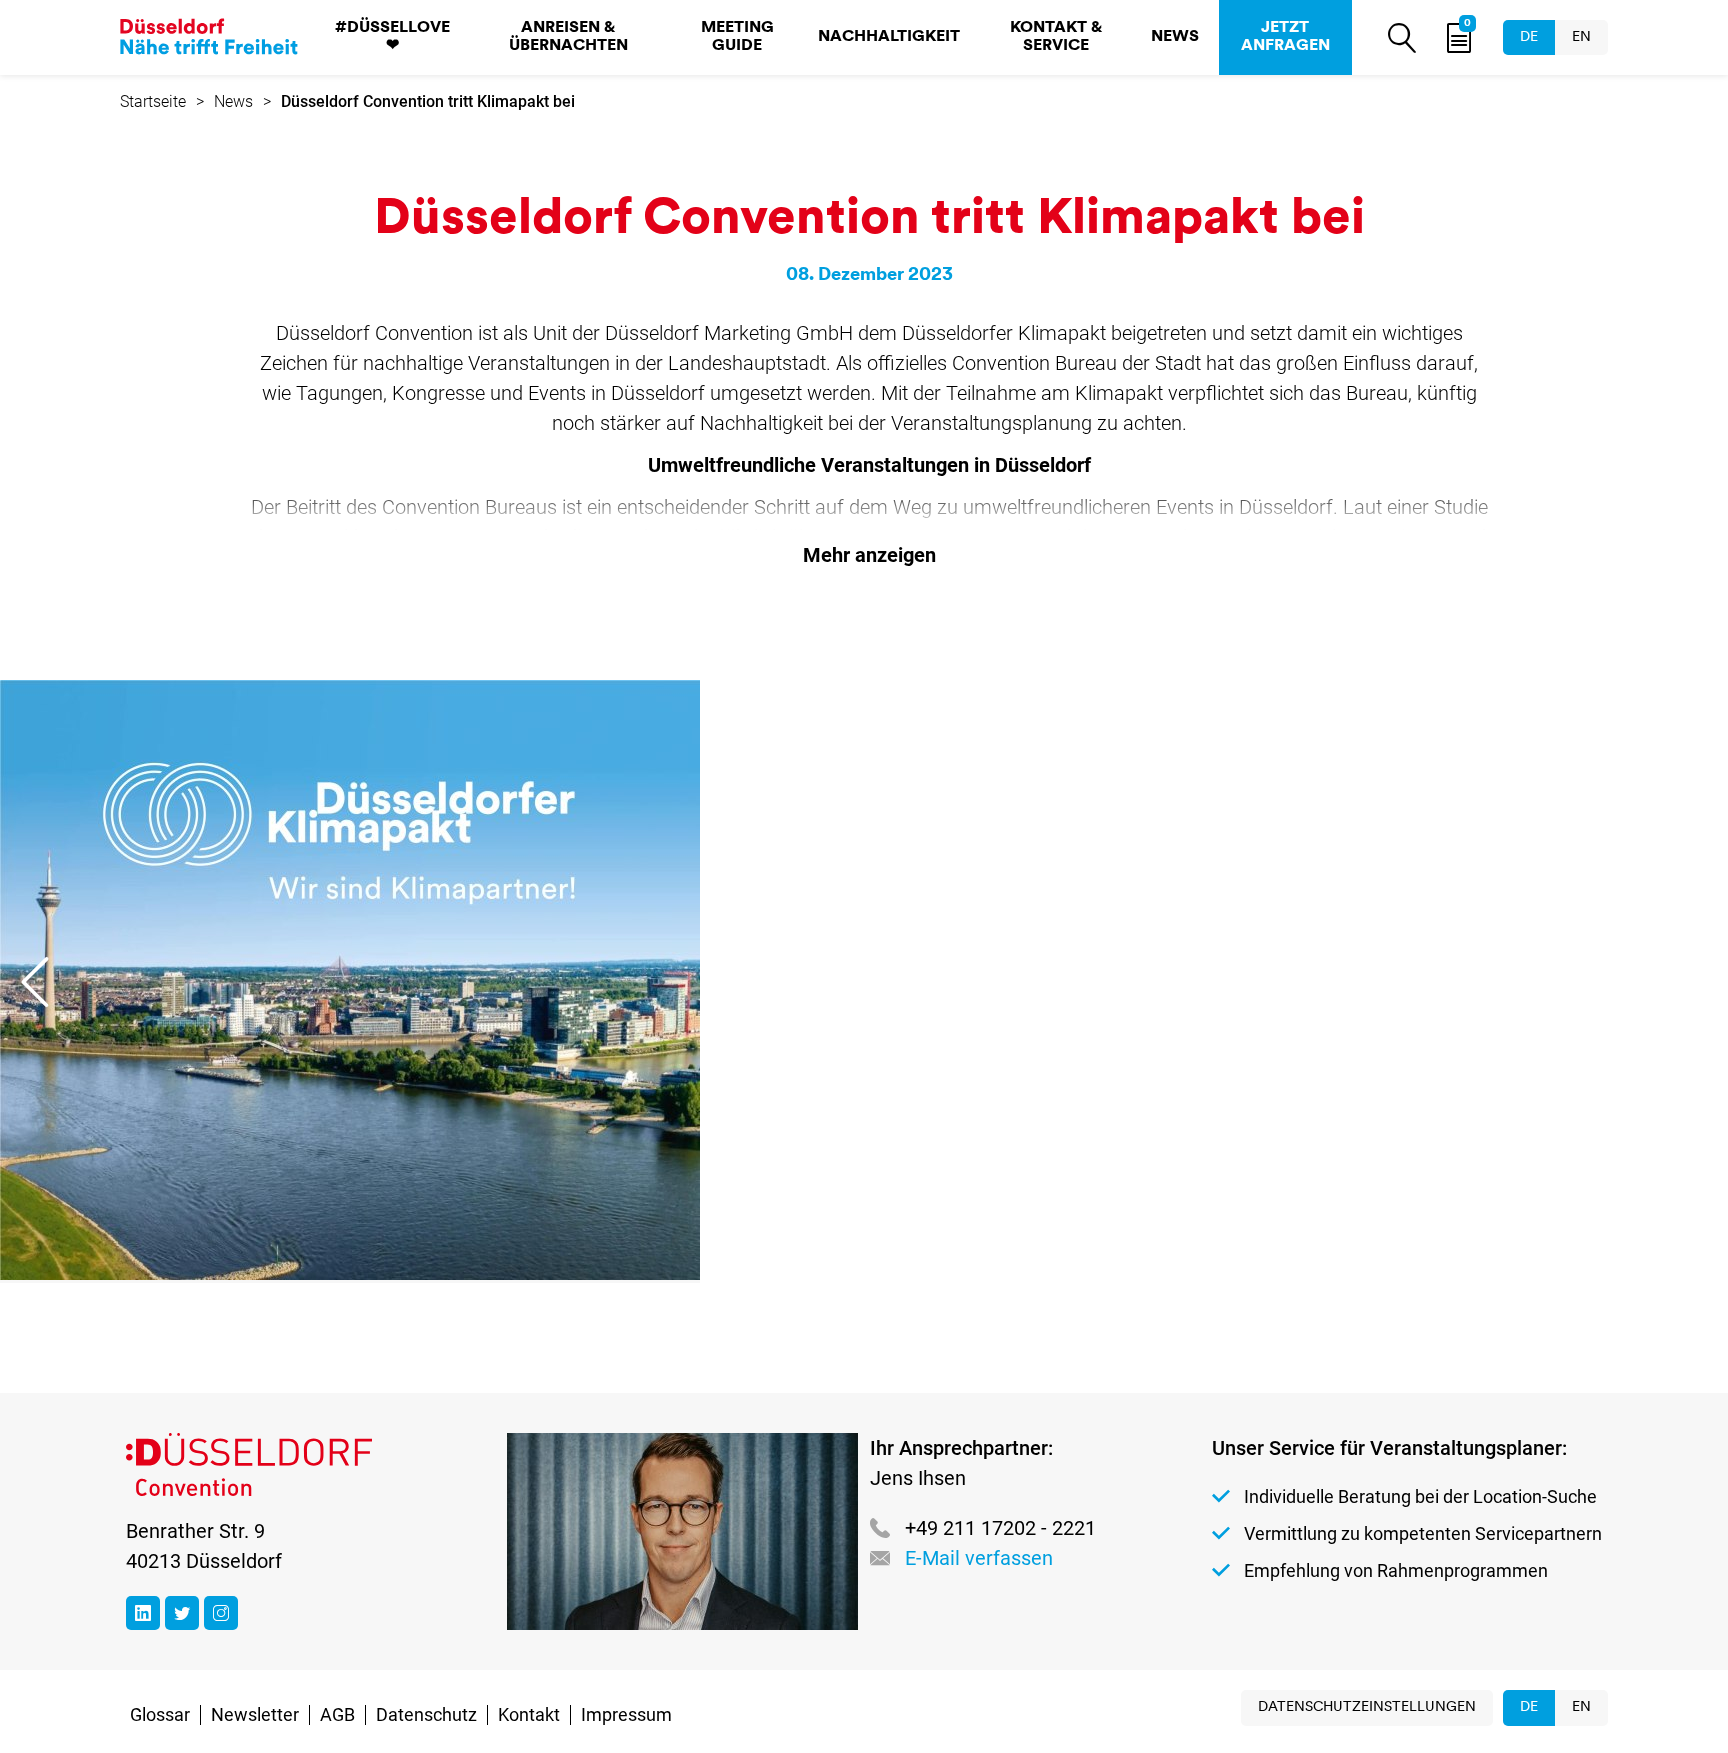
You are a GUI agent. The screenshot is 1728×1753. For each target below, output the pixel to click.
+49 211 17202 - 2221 (1000, 1528)
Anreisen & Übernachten (568, 37)
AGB (337, 1714)
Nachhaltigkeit (889, 37)
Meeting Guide (737, 37)
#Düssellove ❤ (392, 37)
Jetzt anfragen (1285, 37)
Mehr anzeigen (869, 555)
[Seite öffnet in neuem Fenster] (143, 1613)
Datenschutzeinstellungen (1367, 1707)
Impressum (626, 1714)
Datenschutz (426, 1714)
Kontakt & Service (1056, 37)
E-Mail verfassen (979, 1558)
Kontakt (529, 1714)
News (1175, 37)
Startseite (153, 101)
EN (1581, 37)
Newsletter (255, 1714)
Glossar (160, 1714)
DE (1529, 37)
